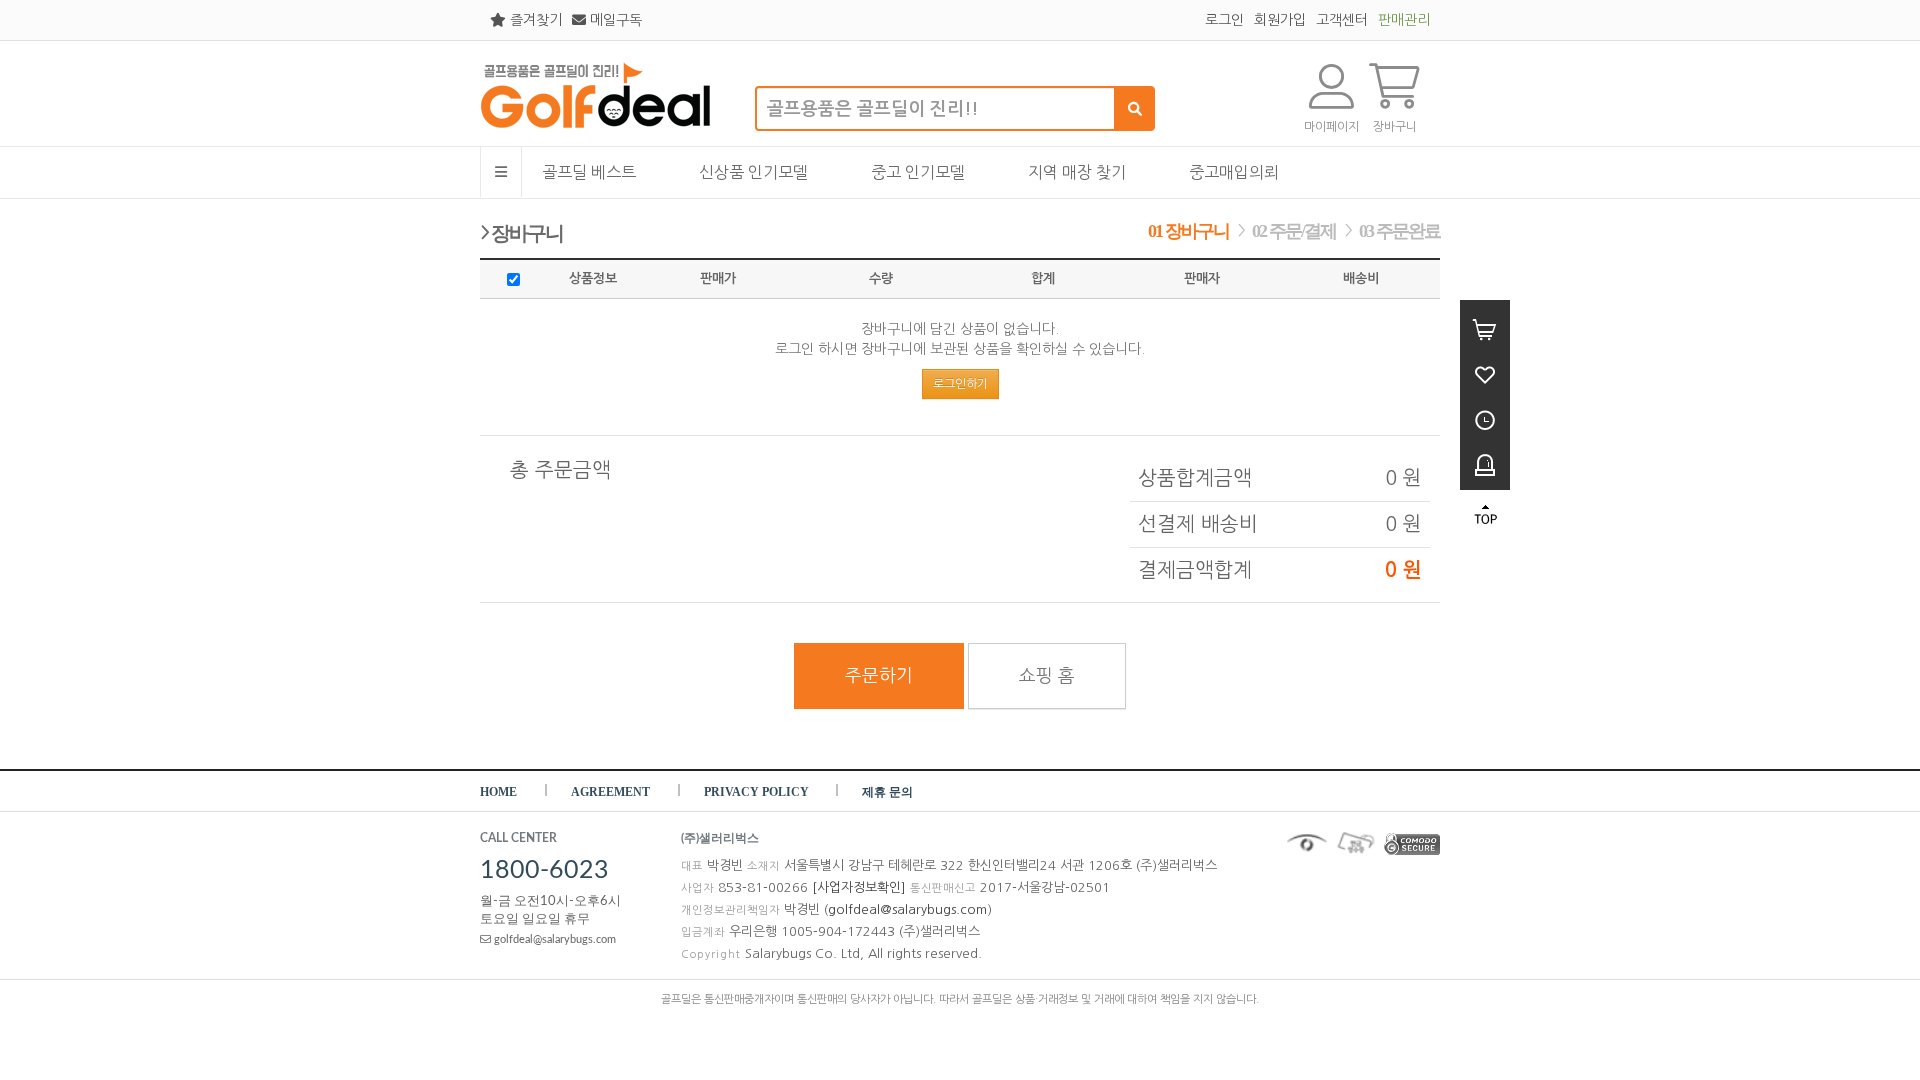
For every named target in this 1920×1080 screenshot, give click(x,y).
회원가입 (1280, 20)
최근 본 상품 (1485, 417)
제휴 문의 (887, 792)
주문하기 (879, 676)
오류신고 (1485, 462)
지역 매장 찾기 (1077, 172)
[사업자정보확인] (859, 887)
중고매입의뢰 (1234, 172)
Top (1485, 515)
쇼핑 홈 (1047, 676)
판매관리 (1404, 20)
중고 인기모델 (918, 172)
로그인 (1224, 20)
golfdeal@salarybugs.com (553, 939)
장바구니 (1485, 327)
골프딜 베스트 (589, 172)
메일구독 (614, 20)
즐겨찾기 (534, 20)
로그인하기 (960, 384)
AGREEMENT (610, 792)
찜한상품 (1485, 372)
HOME (498, 792)
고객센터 (1342, 20)
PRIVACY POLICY (758, 792)
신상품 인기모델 (753, 172)
